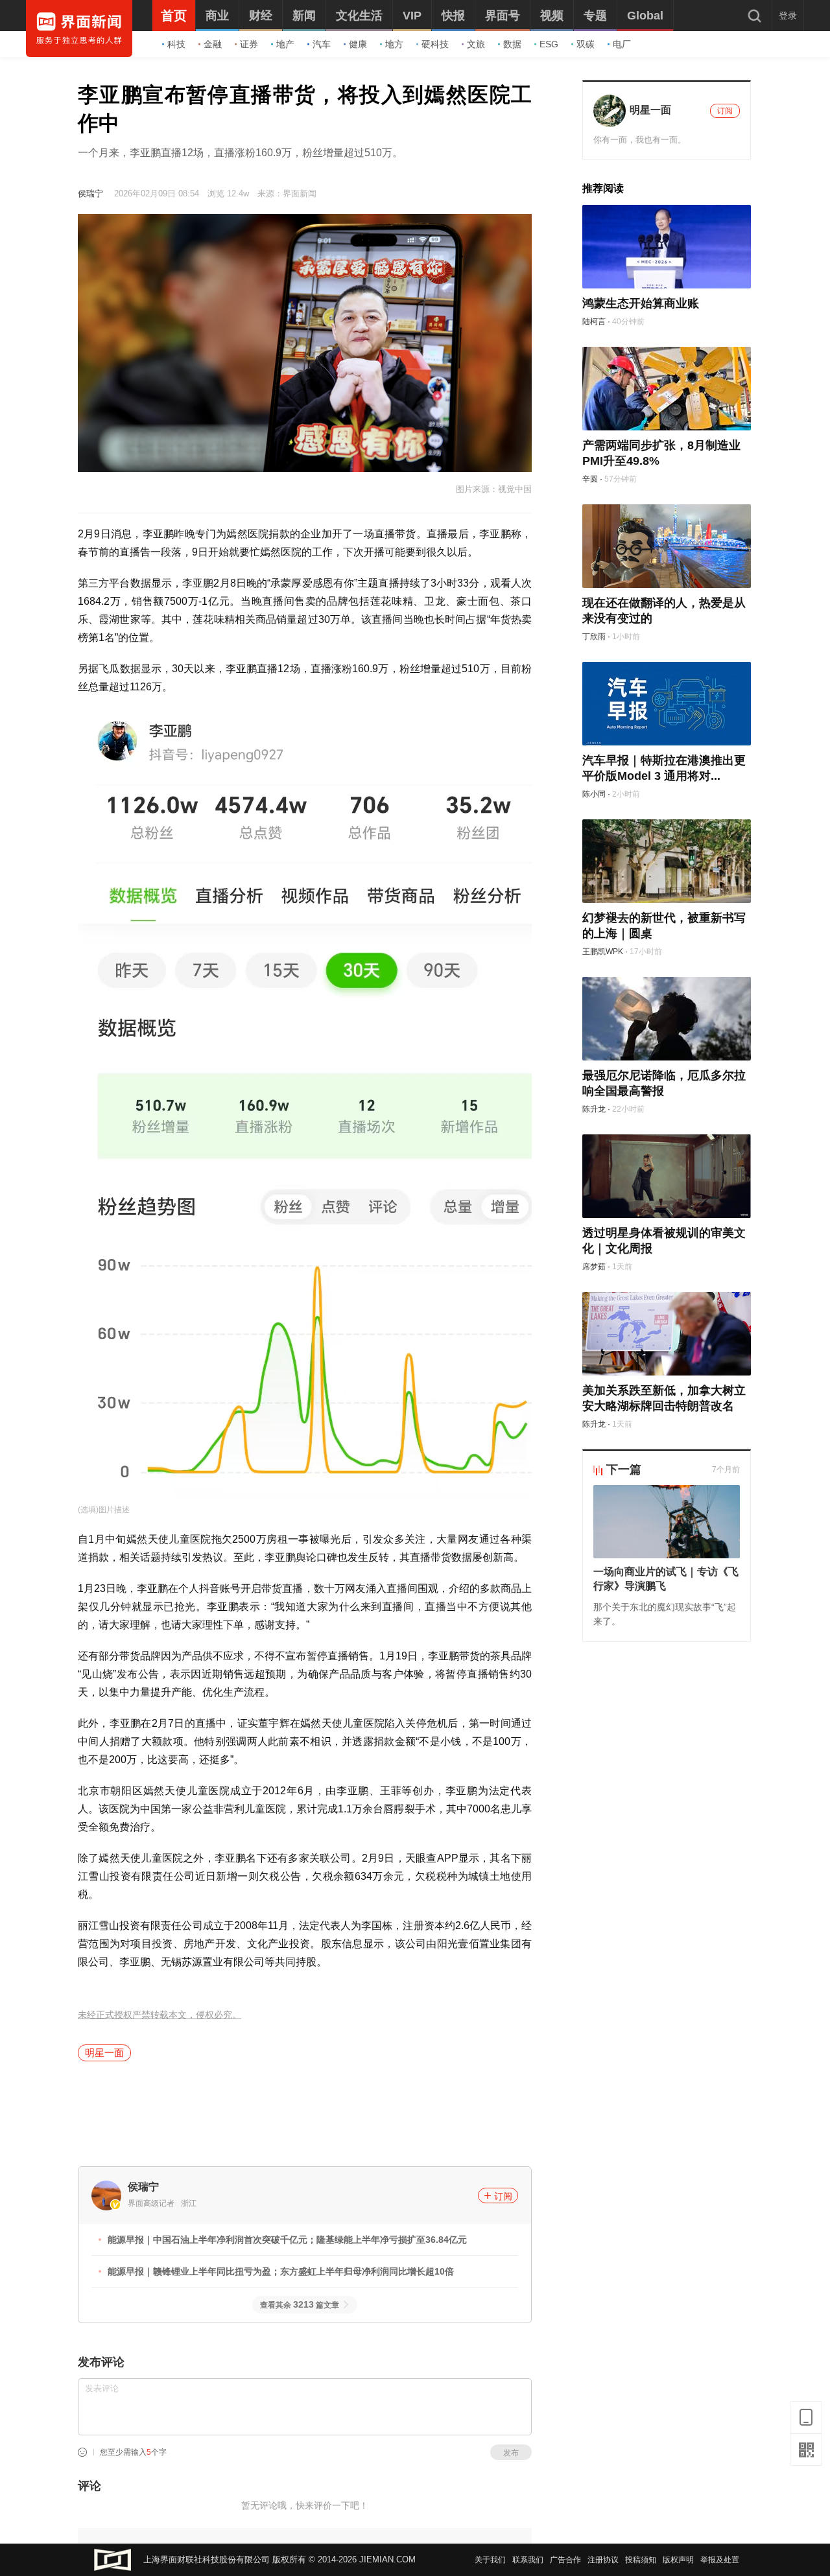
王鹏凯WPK (603, 952)
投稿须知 (641, 2560)
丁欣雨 (594, 637)
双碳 (586, 44)
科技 (176, 44)
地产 (285, 44)
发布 (511, 2453)
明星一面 (104, 2053)
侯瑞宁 (90, 193)
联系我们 (528, 2560)
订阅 (503, 2196)
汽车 (322, 44)
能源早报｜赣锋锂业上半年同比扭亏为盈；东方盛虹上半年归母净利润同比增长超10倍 (281, 2271)
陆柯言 (594, 322)
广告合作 (565, 2560)
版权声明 (678, 2560)
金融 (213, 44)
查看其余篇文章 (300, 2305)
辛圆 (590, 479)
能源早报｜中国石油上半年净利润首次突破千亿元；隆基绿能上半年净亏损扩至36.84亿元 (287, 2240)
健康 (358, 44)
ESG (549, 44)
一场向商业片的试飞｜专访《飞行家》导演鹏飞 (666, 1579)
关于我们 (490, 2560)
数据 (512, 44)
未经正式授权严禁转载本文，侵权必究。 (160, 2015)
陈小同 (594, 794)
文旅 (476, 44)
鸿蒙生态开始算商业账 (641, 303)
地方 (394, 44)
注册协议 (603, 2560)
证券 (249, 44)
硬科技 (435, 44)
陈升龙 (594, 1109)
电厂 (622, 44)
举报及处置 (720, 2560)
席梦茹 (594, 1267)
